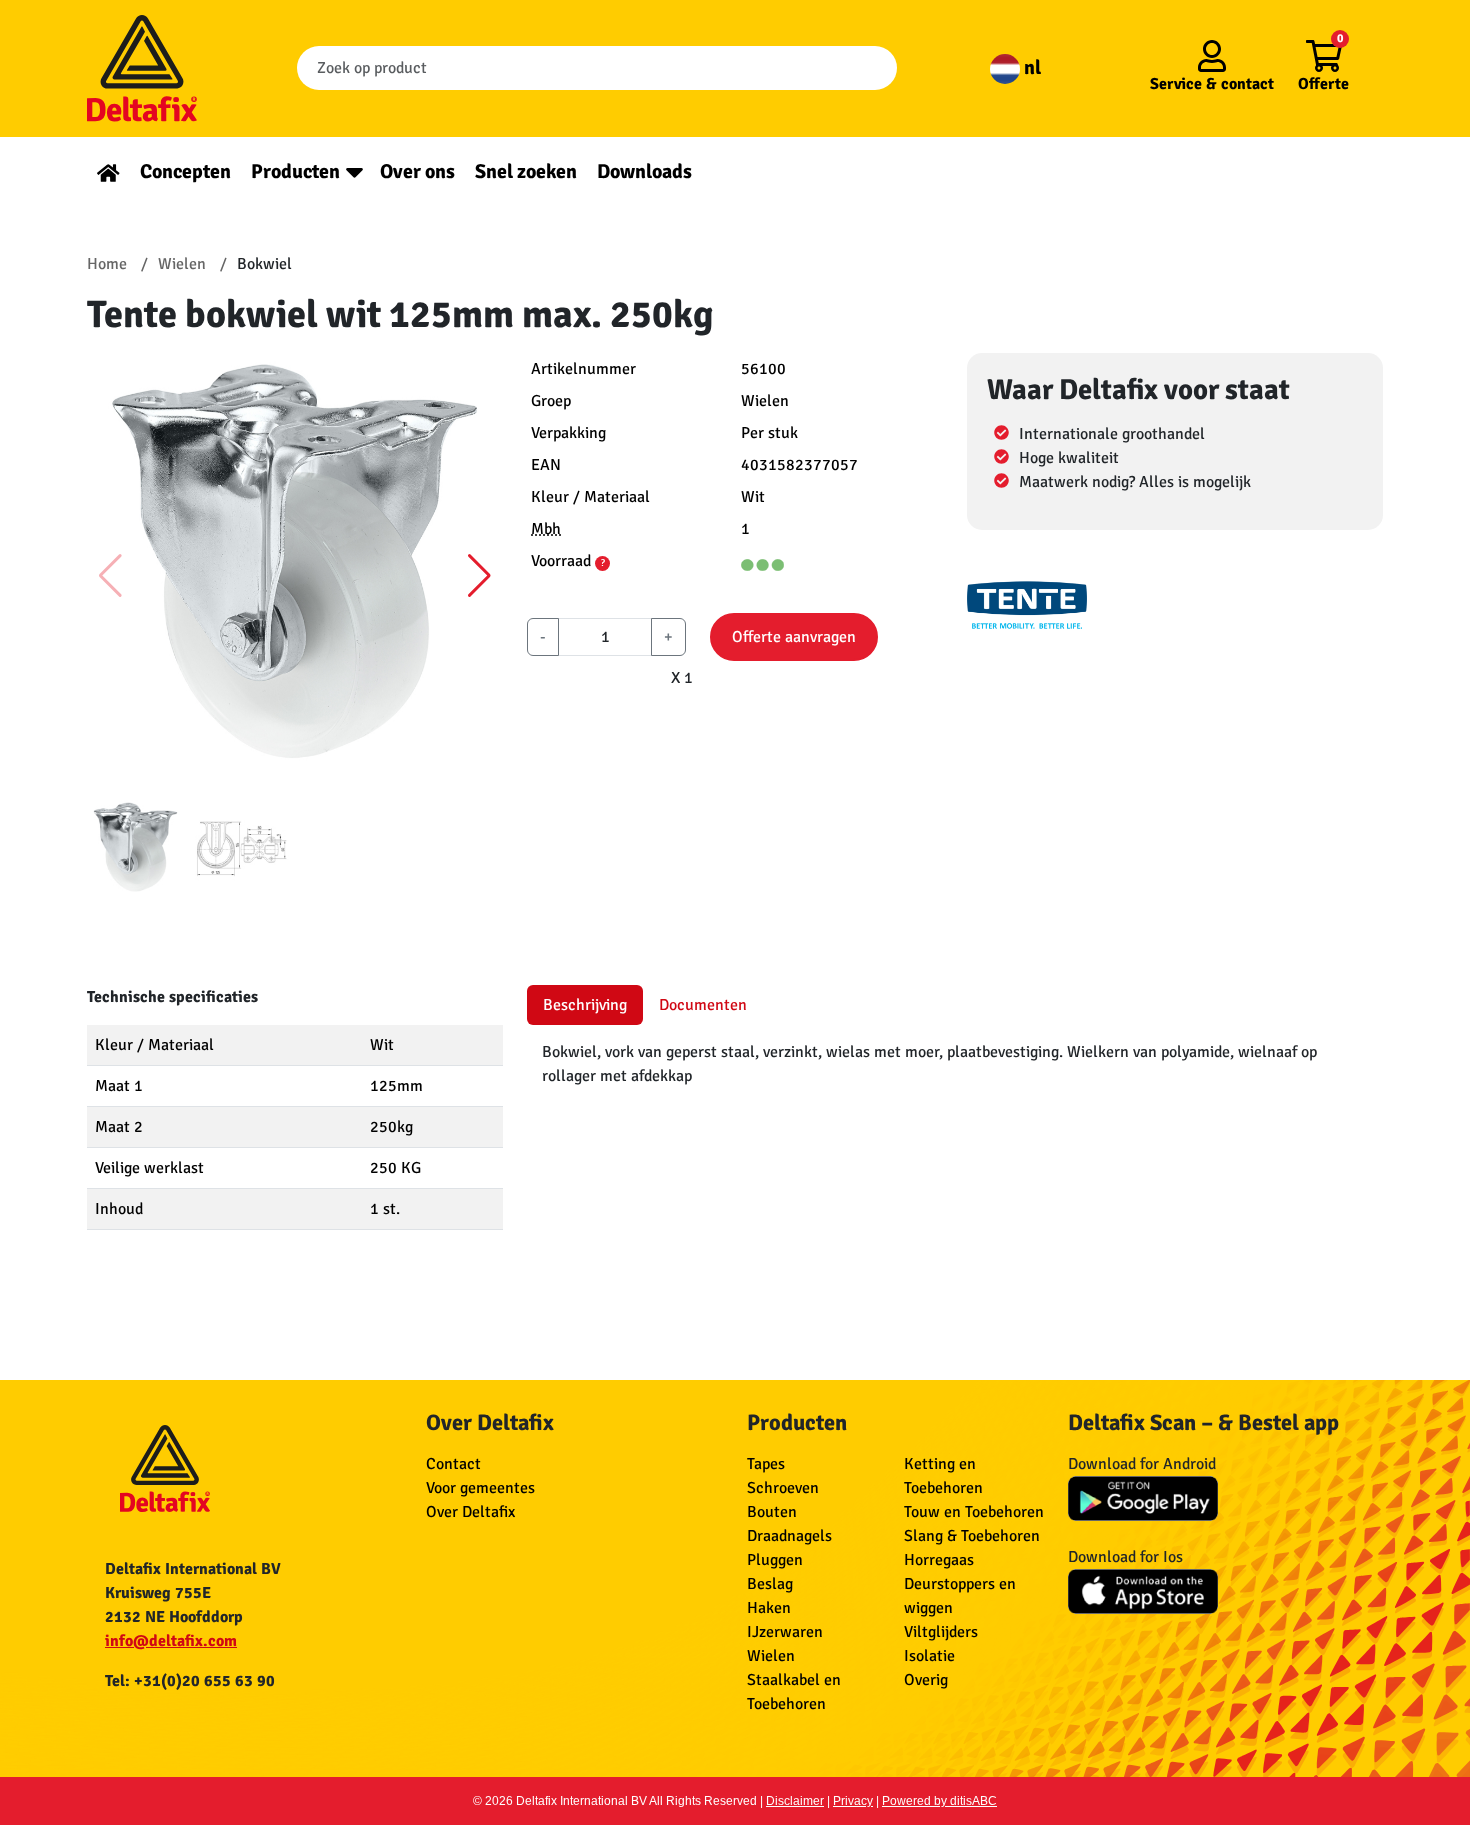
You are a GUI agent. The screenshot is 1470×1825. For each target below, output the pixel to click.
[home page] (108, 171)
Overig (926, 1680)
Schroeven (783, 1488)
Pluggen (775, 1560)
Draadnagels (789, 1536)
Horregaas (939, 1560)
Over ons (417, 171)
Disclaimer (795, 1801)
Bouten (772, 1512)
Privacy (853, 1801)
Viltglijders (941, 1632)
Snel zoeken (526, 171)
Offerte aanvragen (794, 637)
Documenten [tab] (703, 1005)
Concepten (185, 171)
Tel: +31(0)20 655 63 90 (190, 1681)
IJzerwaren (785, 1632)
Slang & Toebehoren (972, 1536)
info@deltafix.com (171, 1641)
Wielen (771, 1656)
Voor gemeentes (480, 1488)
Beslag (770, 1584)
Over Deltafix (470, 1512)
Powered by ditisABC (939, 1801)
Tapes (766, 1464)
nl (1030, 67)
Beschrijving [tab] (585, 1005)
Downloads (644, 171)
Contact (453, 1464)
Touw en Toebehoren (974, 1512)
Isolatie (929, 1656)
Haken (769, 1608)
